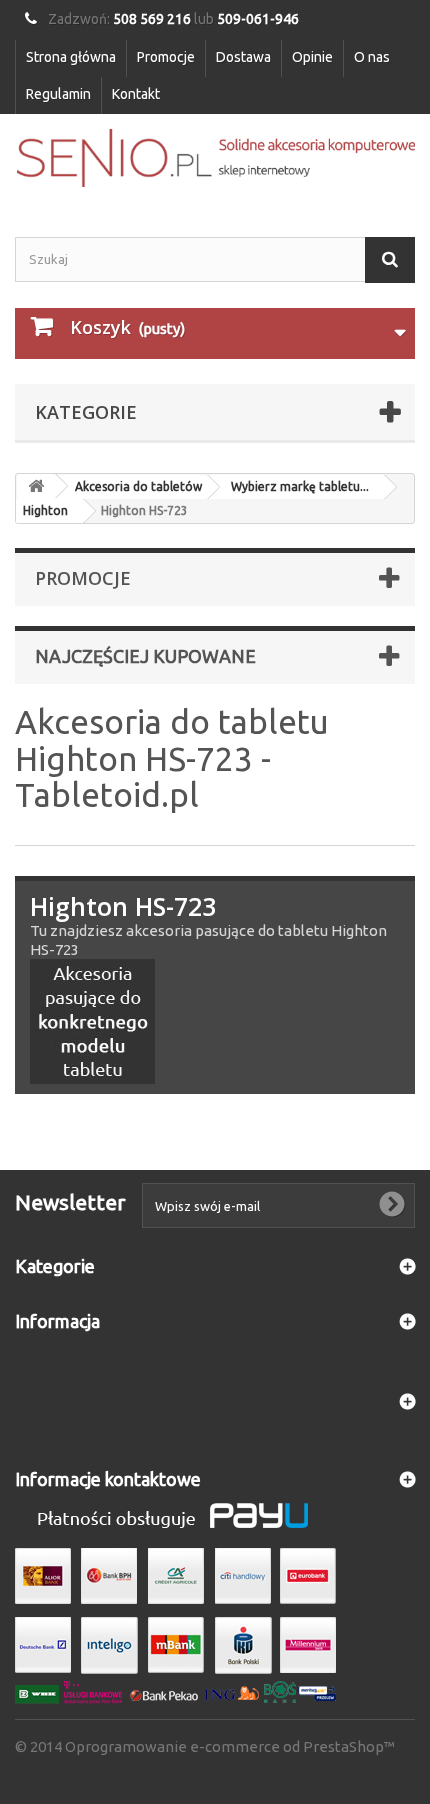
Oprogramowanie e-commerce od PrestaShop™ (230, 1746)
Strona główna (71, 57)
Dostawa (243, 57)
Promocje (166, 57)
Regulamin (58, 94)
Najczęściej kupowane (145, 656)
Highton (45, 510)
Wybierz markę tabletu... (300, 486)
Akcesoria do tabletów (138, 486)
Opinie (312, 57)
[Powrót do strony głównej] (36, 486)
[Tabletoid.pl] (215, 158)
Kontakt (136, 94)
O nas (372, 57)
